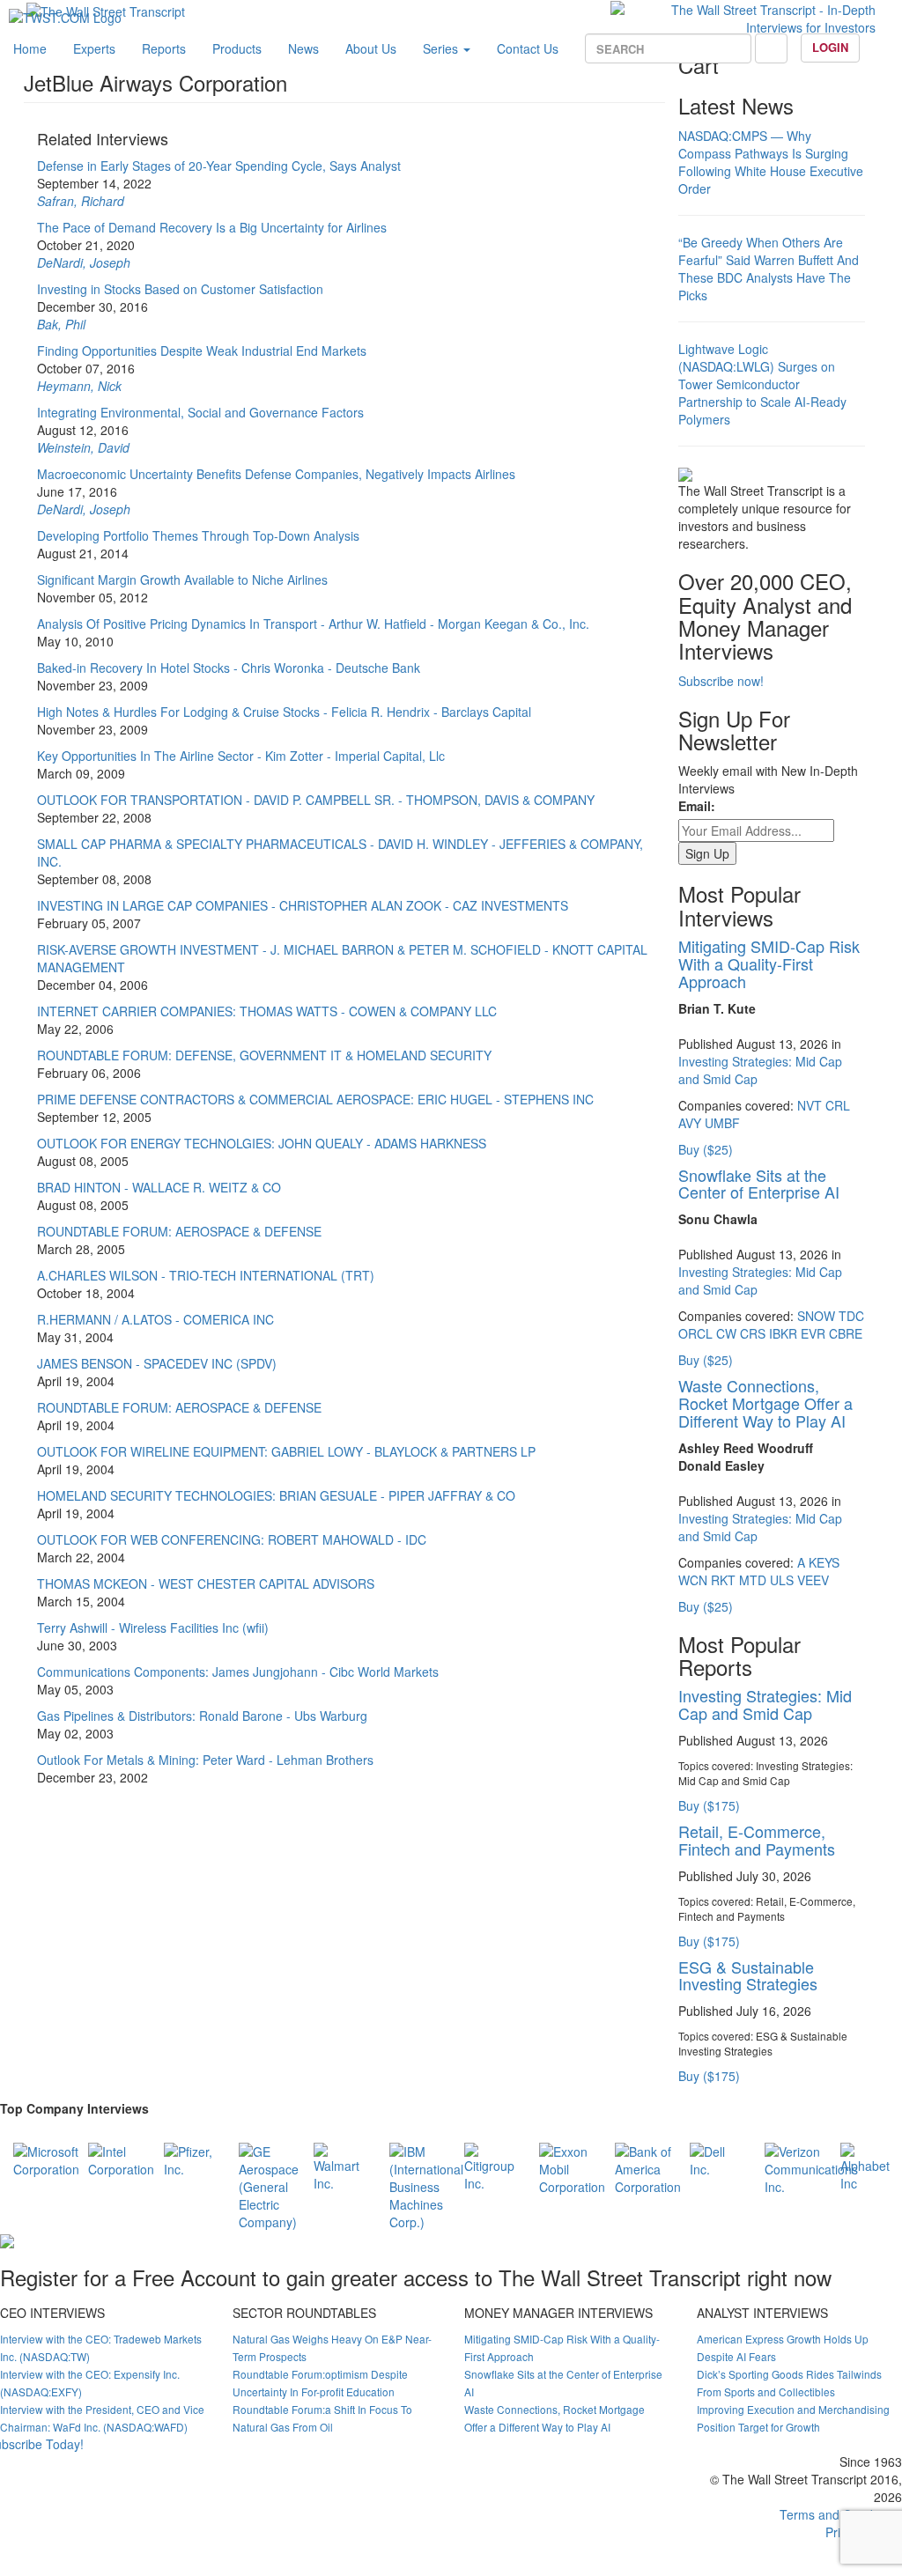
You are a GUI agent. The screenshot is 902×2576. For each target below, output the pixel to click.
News (303, 48)
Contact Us (528, 48)
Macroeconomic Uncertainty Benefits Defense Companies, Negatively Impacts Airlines (276, 474)
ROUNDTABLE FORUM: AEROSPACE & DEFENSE (179, 1231)
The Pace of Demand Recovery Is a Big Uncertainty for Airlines (212, 227)
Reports (164, 48)
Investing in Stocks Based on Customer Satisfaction (180, 289)
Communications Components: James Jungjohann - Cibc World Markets (238, 1672)
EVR (813, 1333)
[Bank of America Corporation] (648, 2166)
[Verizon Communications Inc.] (811, 2166)
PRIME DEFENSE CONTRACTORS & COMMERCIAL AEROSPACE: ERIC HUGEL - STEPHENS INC (315, 1099)
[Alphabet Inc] (865, 2165)
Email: (697, 806)
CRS (753, 1333)
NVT (810, 1105)
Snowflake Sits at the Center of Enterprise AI (759, 1184)
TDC (851, 1316)
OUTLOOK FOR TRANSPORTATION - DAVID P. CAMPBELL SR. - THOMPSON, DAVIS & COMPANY (316, 800)
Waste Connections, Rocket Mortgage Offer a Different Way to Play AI (765, 1403)
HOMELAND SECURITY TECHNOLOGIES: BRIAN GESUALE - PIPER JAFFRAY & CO (276, 1495)
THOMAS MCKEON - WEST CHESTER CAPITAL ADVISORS (206, 1583)
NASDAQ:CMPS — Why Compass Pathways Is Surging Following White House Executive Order (771, 162)
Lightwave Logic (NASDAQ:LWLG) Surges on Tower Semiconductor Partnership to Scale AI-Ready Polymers (762, 384)
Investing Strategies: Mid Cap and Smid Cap (765, 1704)
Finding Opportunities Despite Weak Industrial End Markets (202, 351)
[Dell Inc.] (714, 2158)
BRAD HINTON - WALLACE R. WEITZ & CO (159, 1187)
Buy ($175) (709, 1805)
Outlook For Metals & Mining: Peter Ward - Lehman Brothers (205, 1760)
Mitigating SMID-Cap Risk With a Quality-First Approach (769, 963)
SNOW (816, 1316)
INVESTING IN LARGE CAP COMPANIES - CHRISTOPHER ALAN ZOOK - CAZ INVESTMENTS (303, 905)
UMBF (722, 1123)
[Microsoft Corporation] (46, 2158)
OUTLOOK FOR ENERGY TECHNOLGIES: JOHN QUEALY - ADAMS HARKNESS (262, 1143)
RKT (723, 1580)
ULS (782, 1580)
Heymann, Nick (79, 386)
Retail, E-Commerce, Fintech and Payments (757, 1840)
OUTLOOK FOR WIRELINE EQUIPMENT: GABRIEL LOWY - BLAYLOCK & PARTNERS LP (286, 1451)
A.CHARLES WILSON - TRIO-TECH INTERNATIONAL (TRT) (206, 1275)
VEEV (813, 1580)
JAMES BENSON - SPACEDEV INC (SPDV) (157, 1363)
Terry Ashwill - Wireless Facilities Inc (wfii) (153, 1628)
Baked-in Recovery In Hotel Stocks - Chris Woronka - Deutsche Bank (229, 668)
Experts (94, 48)
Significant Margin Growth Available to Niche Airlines (182, 579)
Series (442, 48)
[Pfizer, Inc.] (188, 2158)
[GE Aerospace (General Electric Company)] (269, 2184)
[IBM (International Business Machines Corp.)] (426, 2184)
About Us (371, 48)
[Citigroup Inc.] (489, 2165)
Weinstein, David (83, 447)
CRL (838, 1105)
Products (237, 48)
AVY (690, 1123)
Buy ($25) (706, 1149)
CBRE (846, 1333)
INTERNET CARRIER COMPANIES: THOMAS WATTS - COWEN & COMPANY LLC (267, 1011)
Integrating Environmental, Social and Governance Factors (200, 412)
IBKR (783, 1333)
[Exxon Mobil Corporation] (572, 2166)
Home (30, 48)
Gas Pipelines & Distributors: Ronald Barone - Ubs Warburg (202, 1716)
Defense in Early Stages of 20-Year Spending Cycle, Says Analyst (219, 166)
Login (830, 47)
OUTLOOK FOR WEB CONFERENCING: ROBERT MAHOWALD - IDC (232, 1539)
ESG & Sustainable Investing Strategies (748, 1975)
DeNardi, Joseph (84, 262)
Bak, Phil (61, 324)
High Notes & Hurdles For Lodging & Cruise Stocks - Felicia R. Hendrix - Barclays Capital (284, 712)
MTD (753, 1580)
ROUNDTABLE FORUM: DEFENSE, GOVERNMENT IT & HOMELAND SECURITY (264, 1055)
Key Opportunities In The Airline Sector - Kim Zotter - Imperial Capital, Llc (241, 756)
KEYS (824, 1562)
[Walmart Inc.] (338, 2165)
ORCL (695, 1333)
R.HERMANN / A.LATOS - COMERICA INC (155, 1319)
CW (726, 1333)
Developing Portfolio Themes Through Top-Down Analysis (198, 535)
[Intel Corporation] (121, 2158)
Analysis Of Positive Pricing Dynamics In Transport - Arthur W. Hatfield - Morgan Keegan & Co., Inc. (313, 624)
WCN (693, 1580)
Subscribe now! (721, 681)
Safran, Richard (81, 201)
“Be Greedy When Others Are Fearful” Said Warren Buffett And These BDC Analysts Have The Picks (769, 269)
